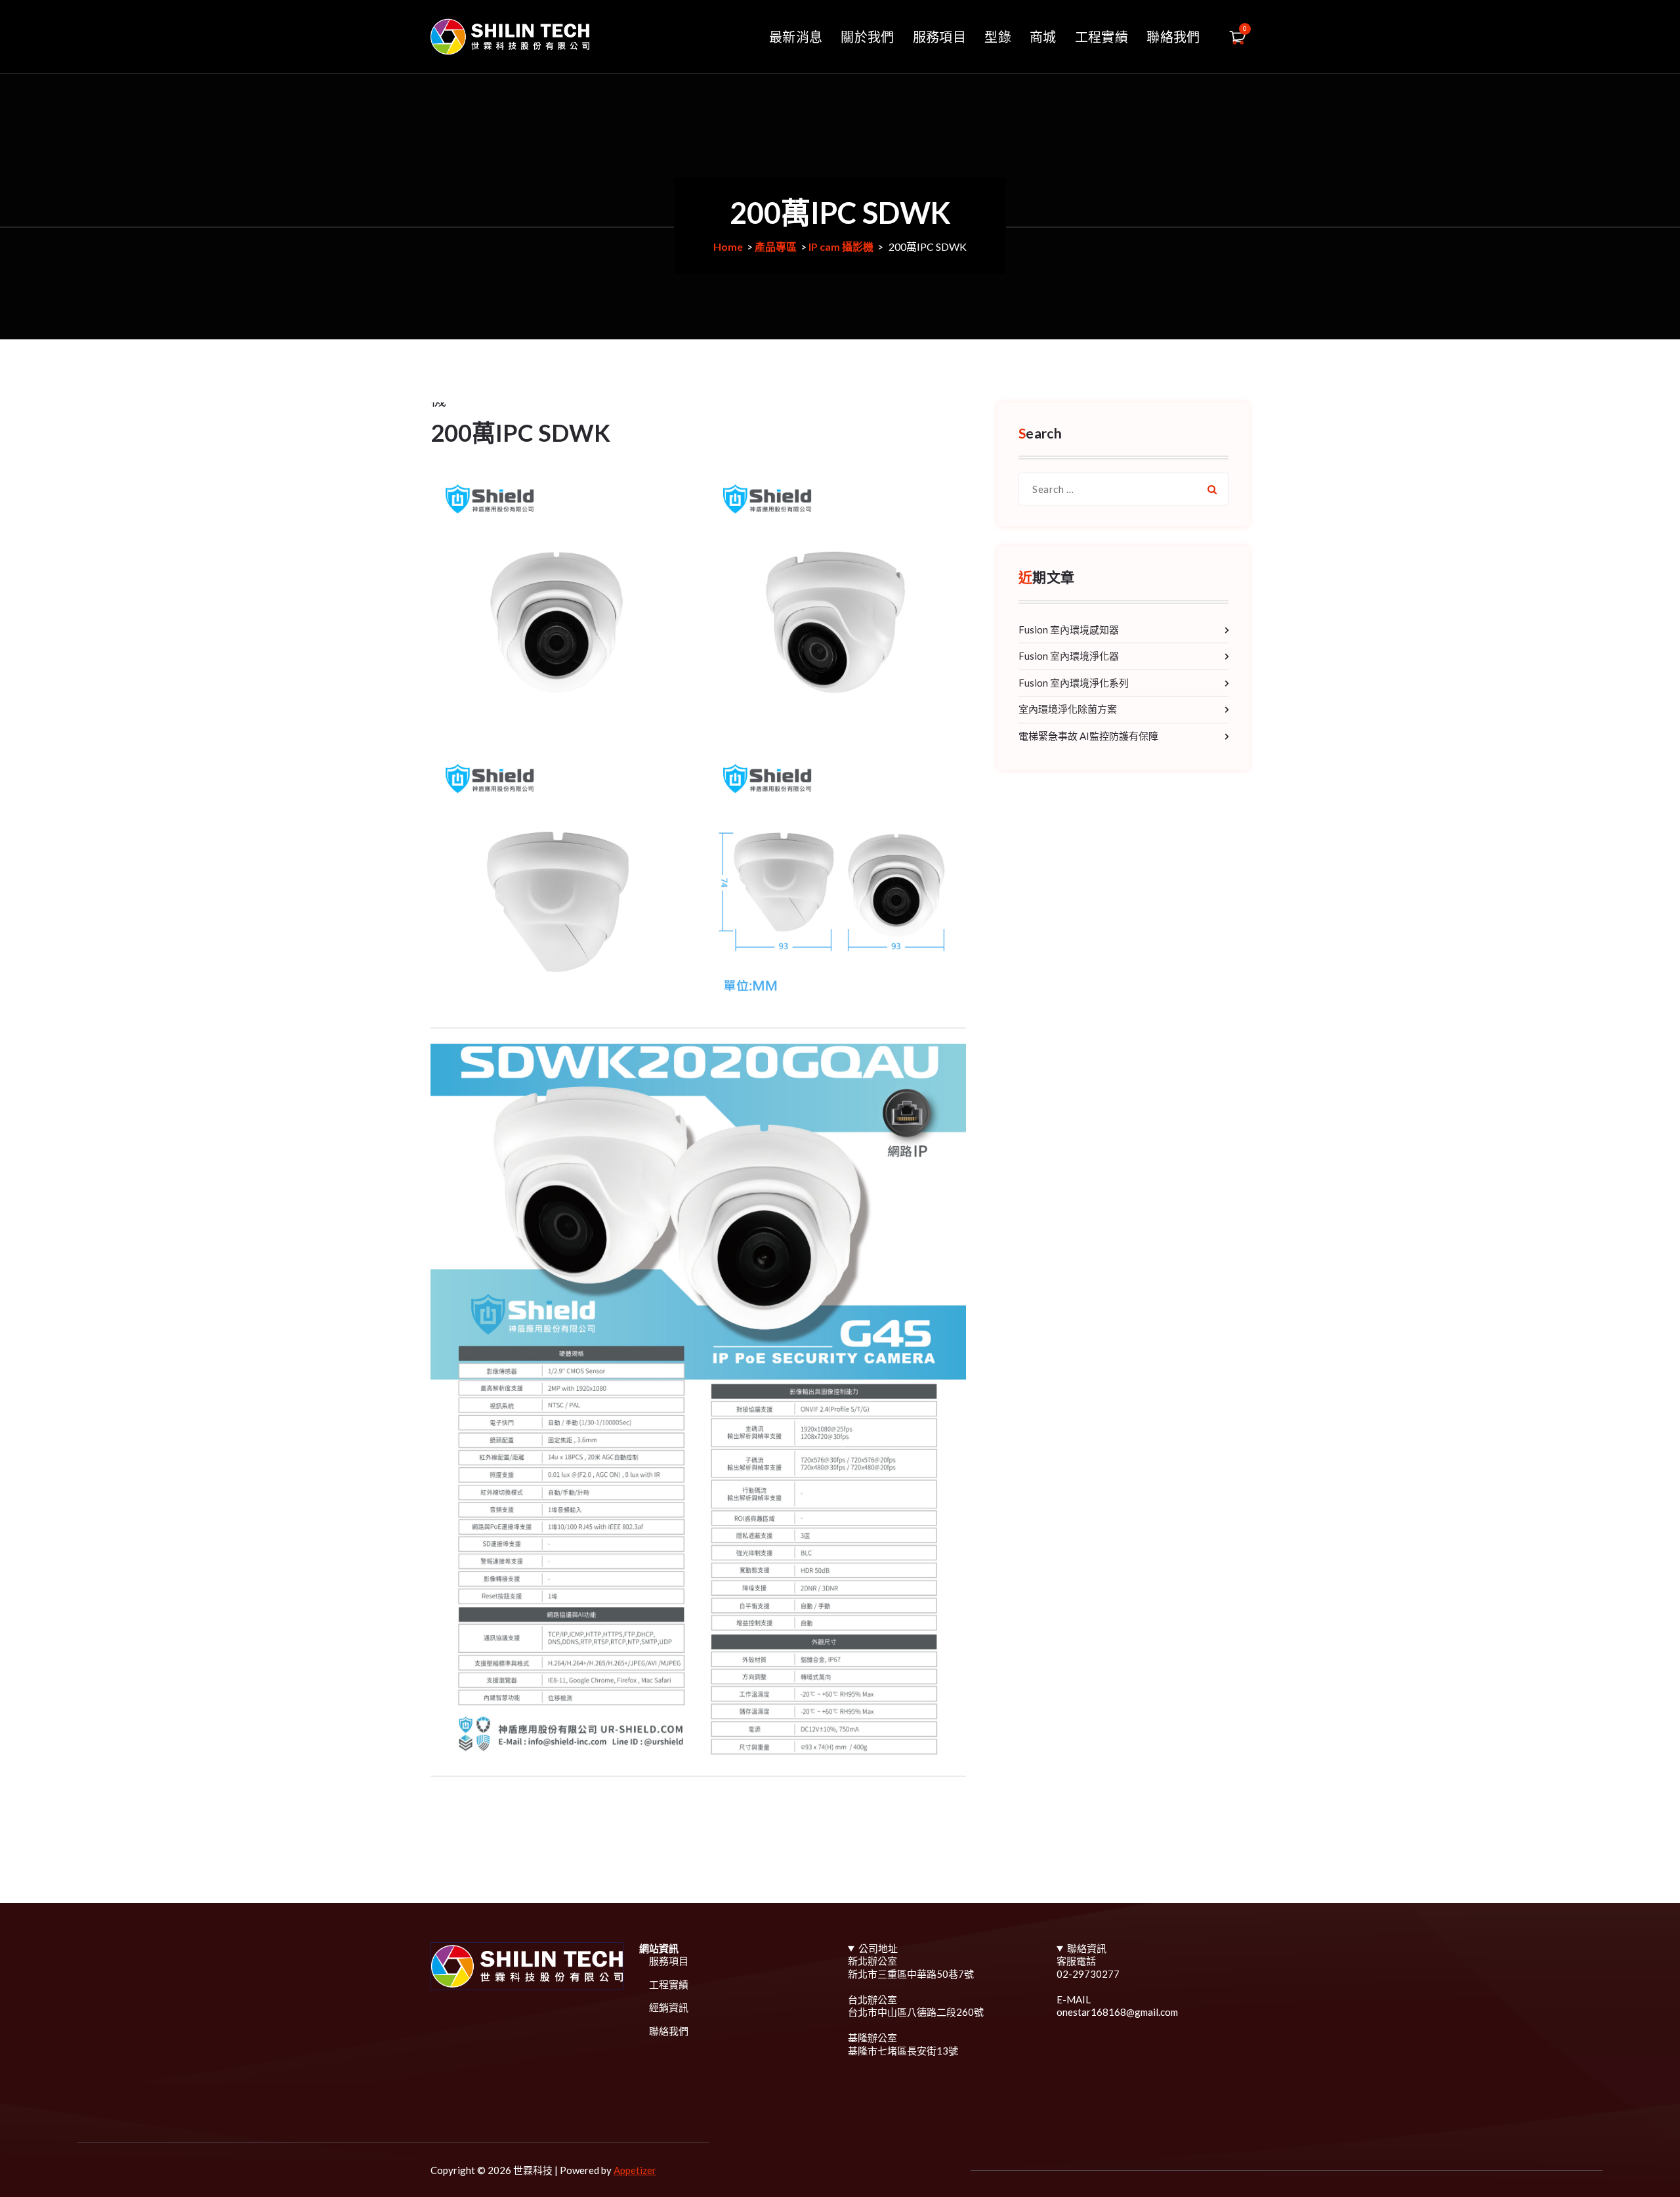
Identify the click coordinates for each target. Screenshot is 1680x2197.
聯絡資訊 (1087, 1948)
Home (728, 246)
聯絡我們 (1173, 37)
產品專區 (776, 246)
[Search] (1212, 489)
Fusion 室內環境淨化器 (1069, 656)
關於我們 (867, 37)
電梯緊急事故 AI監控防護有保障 (1088, 736)
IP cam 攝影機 (841, 246)
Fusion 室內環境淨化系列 (1074, 683)
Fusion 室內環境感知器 (1069, 629)
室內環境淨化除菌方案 (1068, 709)
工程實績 (1102, 37)
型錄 (998, 37)
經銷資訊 (669, 2007)
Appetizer (635, 2170)
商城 (1043, 37)
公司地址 (878, 1948)
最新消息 (796, 37)
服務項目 (939, 37)
